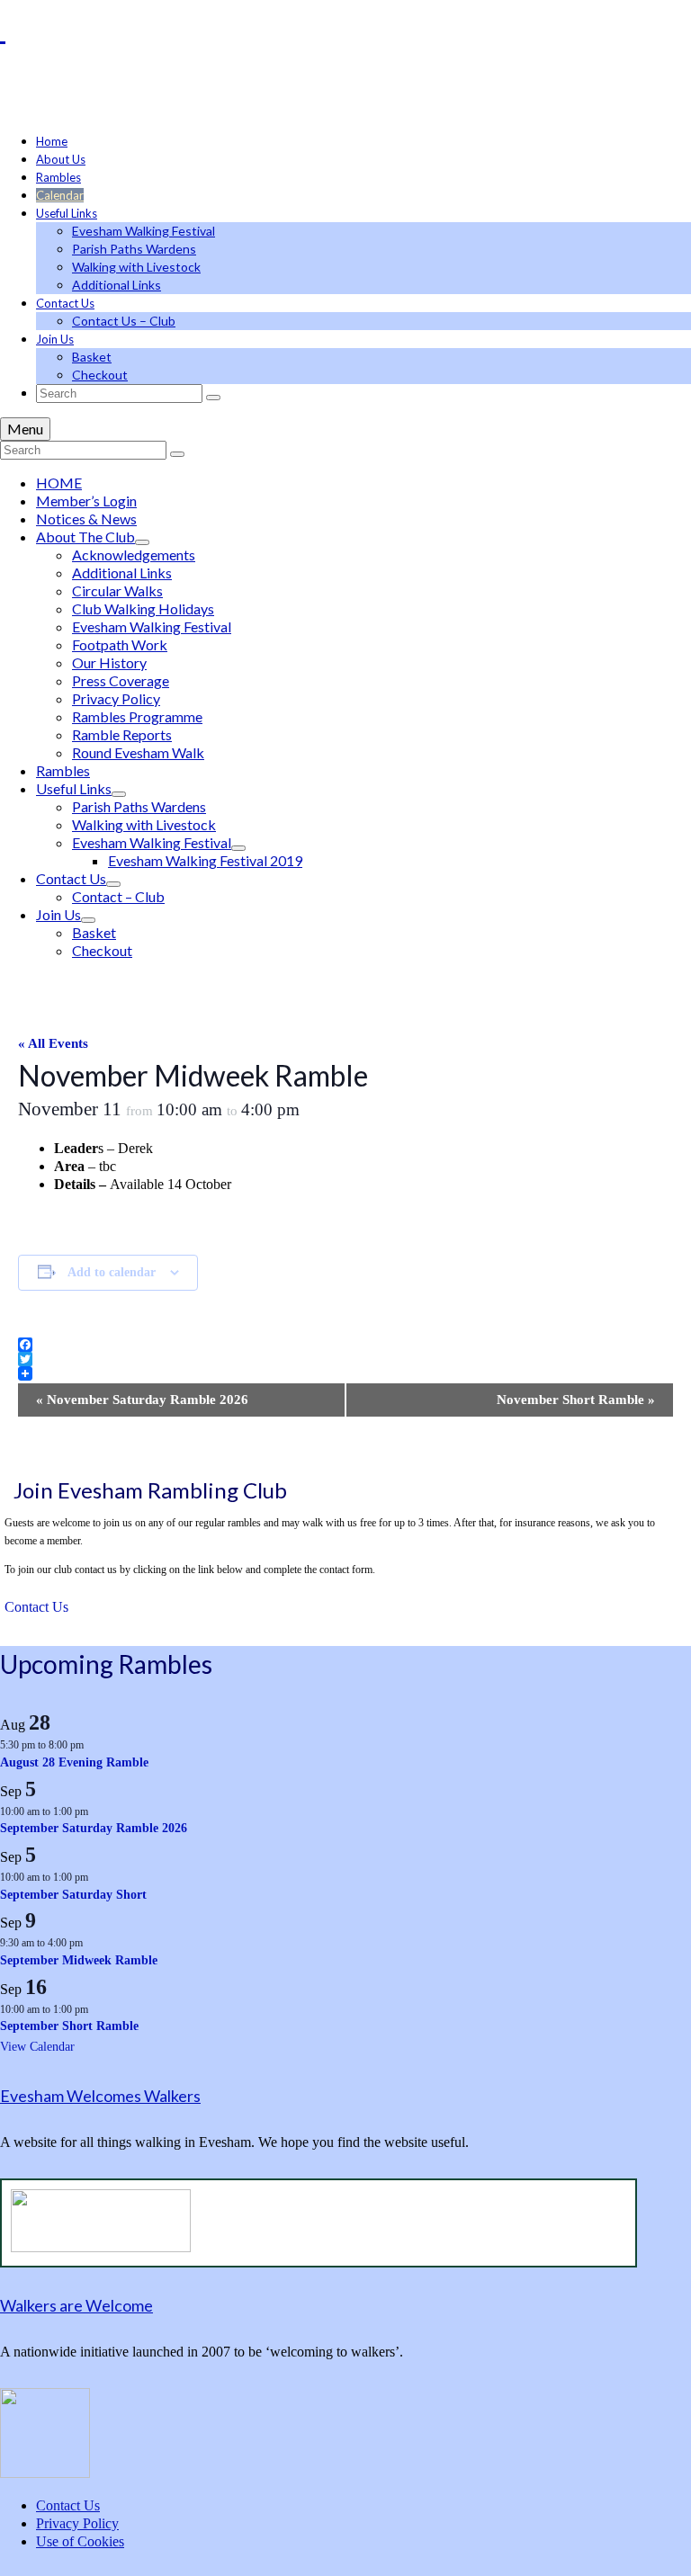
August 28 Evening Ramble (74, 1762)
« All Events (53, 1043)
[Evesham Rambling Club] (345, 29)
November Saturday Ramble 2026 (142, 1400)
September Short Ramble (69, 2026)
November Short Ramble (576, 1400)
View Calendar (37, 2047)
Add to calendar (112, 1272)
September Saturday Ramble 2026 (94, 1828)
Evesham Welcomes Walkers (100, 2096)
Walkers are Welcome (76, 2305)
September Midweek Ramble (79, 1960)
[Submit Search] (213, 398)
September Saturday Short (73, 1895)
